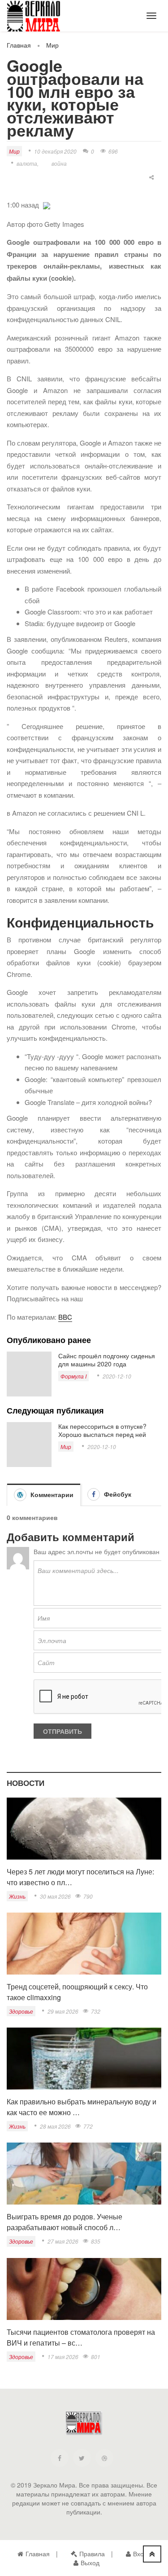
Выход (90, 2563)
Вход (140, 2554)
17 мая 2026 (63, 2357)
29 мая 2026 (63, 2011)
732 (96, 2011)
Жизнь (17, 1896)
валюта (27, 163)
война (59, 163)
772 (88, 2126)
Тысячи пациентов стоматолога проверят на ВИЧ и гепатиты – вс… (81, 2337)
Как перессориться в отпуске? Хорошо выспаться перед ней (102, 1430)
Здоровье (21, 2011)
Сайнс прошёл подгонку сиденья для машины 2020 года (107, 1360)
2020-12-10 (117, 1376)
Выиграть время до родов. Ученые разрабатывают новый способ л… (65, 2222)
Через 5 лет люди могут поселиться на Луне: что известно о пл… (80, 1877)
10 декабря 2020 (55, 151)
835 (96, 2241)
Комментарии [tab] (51, 1494)
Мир (52, 45)
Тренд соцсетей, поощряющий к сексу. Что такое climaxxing (77, 1992)
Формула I (73, 1376)
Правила (92, 2554)
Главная (19, 45)
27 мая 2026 (63, 2241)
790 (88, 1896)
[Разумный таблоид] (40, 18)
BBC (65, 1317)
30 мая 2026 (55, 1896)
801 (96, 2357)
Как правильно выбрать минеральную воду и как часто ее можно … (82, 2107)
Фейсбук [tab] (117, 1494)
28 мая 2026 (55, 2126)
